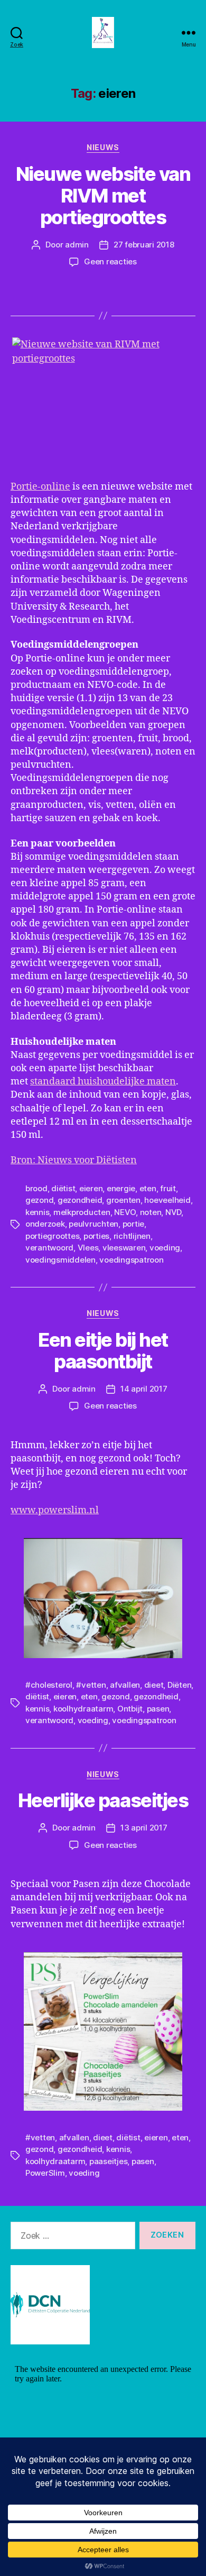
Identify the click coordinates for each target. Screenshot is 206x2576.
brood (36, 1188)
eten (148, 1188)
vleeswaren (124, 1248)
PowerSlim (45, 2173)
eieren (91, 1188)
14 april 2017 (144, 1389)
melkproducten (82, 1212)
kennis (37, 1212)
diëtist (63, 1188)
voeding (165, 1248)
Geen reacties (110, 261)
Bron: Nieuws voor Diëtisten (74, 1160)
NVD (173, 1212)
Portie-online (40, 487)
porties (96, 1236)
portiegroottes (52, 1236)
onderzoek (45, 1224)
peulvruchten (93, 1224)
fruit (168, 1188)
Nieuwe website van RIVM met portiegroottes (103, 196)
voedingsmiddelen (60, 1260)
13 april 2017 (144, 1828)
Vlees (88, 1248)
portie (133, 1224)
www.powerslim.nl (55, 1510)
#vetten (91, 1685)
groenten (123, 1200)
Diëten (179, 1685)
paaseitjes (108, 2161)
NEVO (125, 1212)
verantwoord (49, 1248)
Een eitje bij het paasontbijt (103, 1351)
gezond (39, 1200)
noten (151, 1212)
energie (121, 1188)
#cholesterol (49, 1685)
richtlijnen (132, 1236)
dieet (154, 1685)
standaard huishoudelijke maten (103, 1082)
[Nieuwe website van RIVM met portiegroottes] (103, 398)
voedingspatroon (131, 1260)
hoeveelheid (167, 1200)
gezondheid (80, 1200)
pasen (158, 1709)
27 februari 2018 (144, 245)
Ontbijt (130, 1709)
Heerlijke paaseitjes (103, 1800)
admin (77, 245)
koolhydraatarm (83, 1709)
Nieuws (103, 147)
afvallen (125, 1685)
